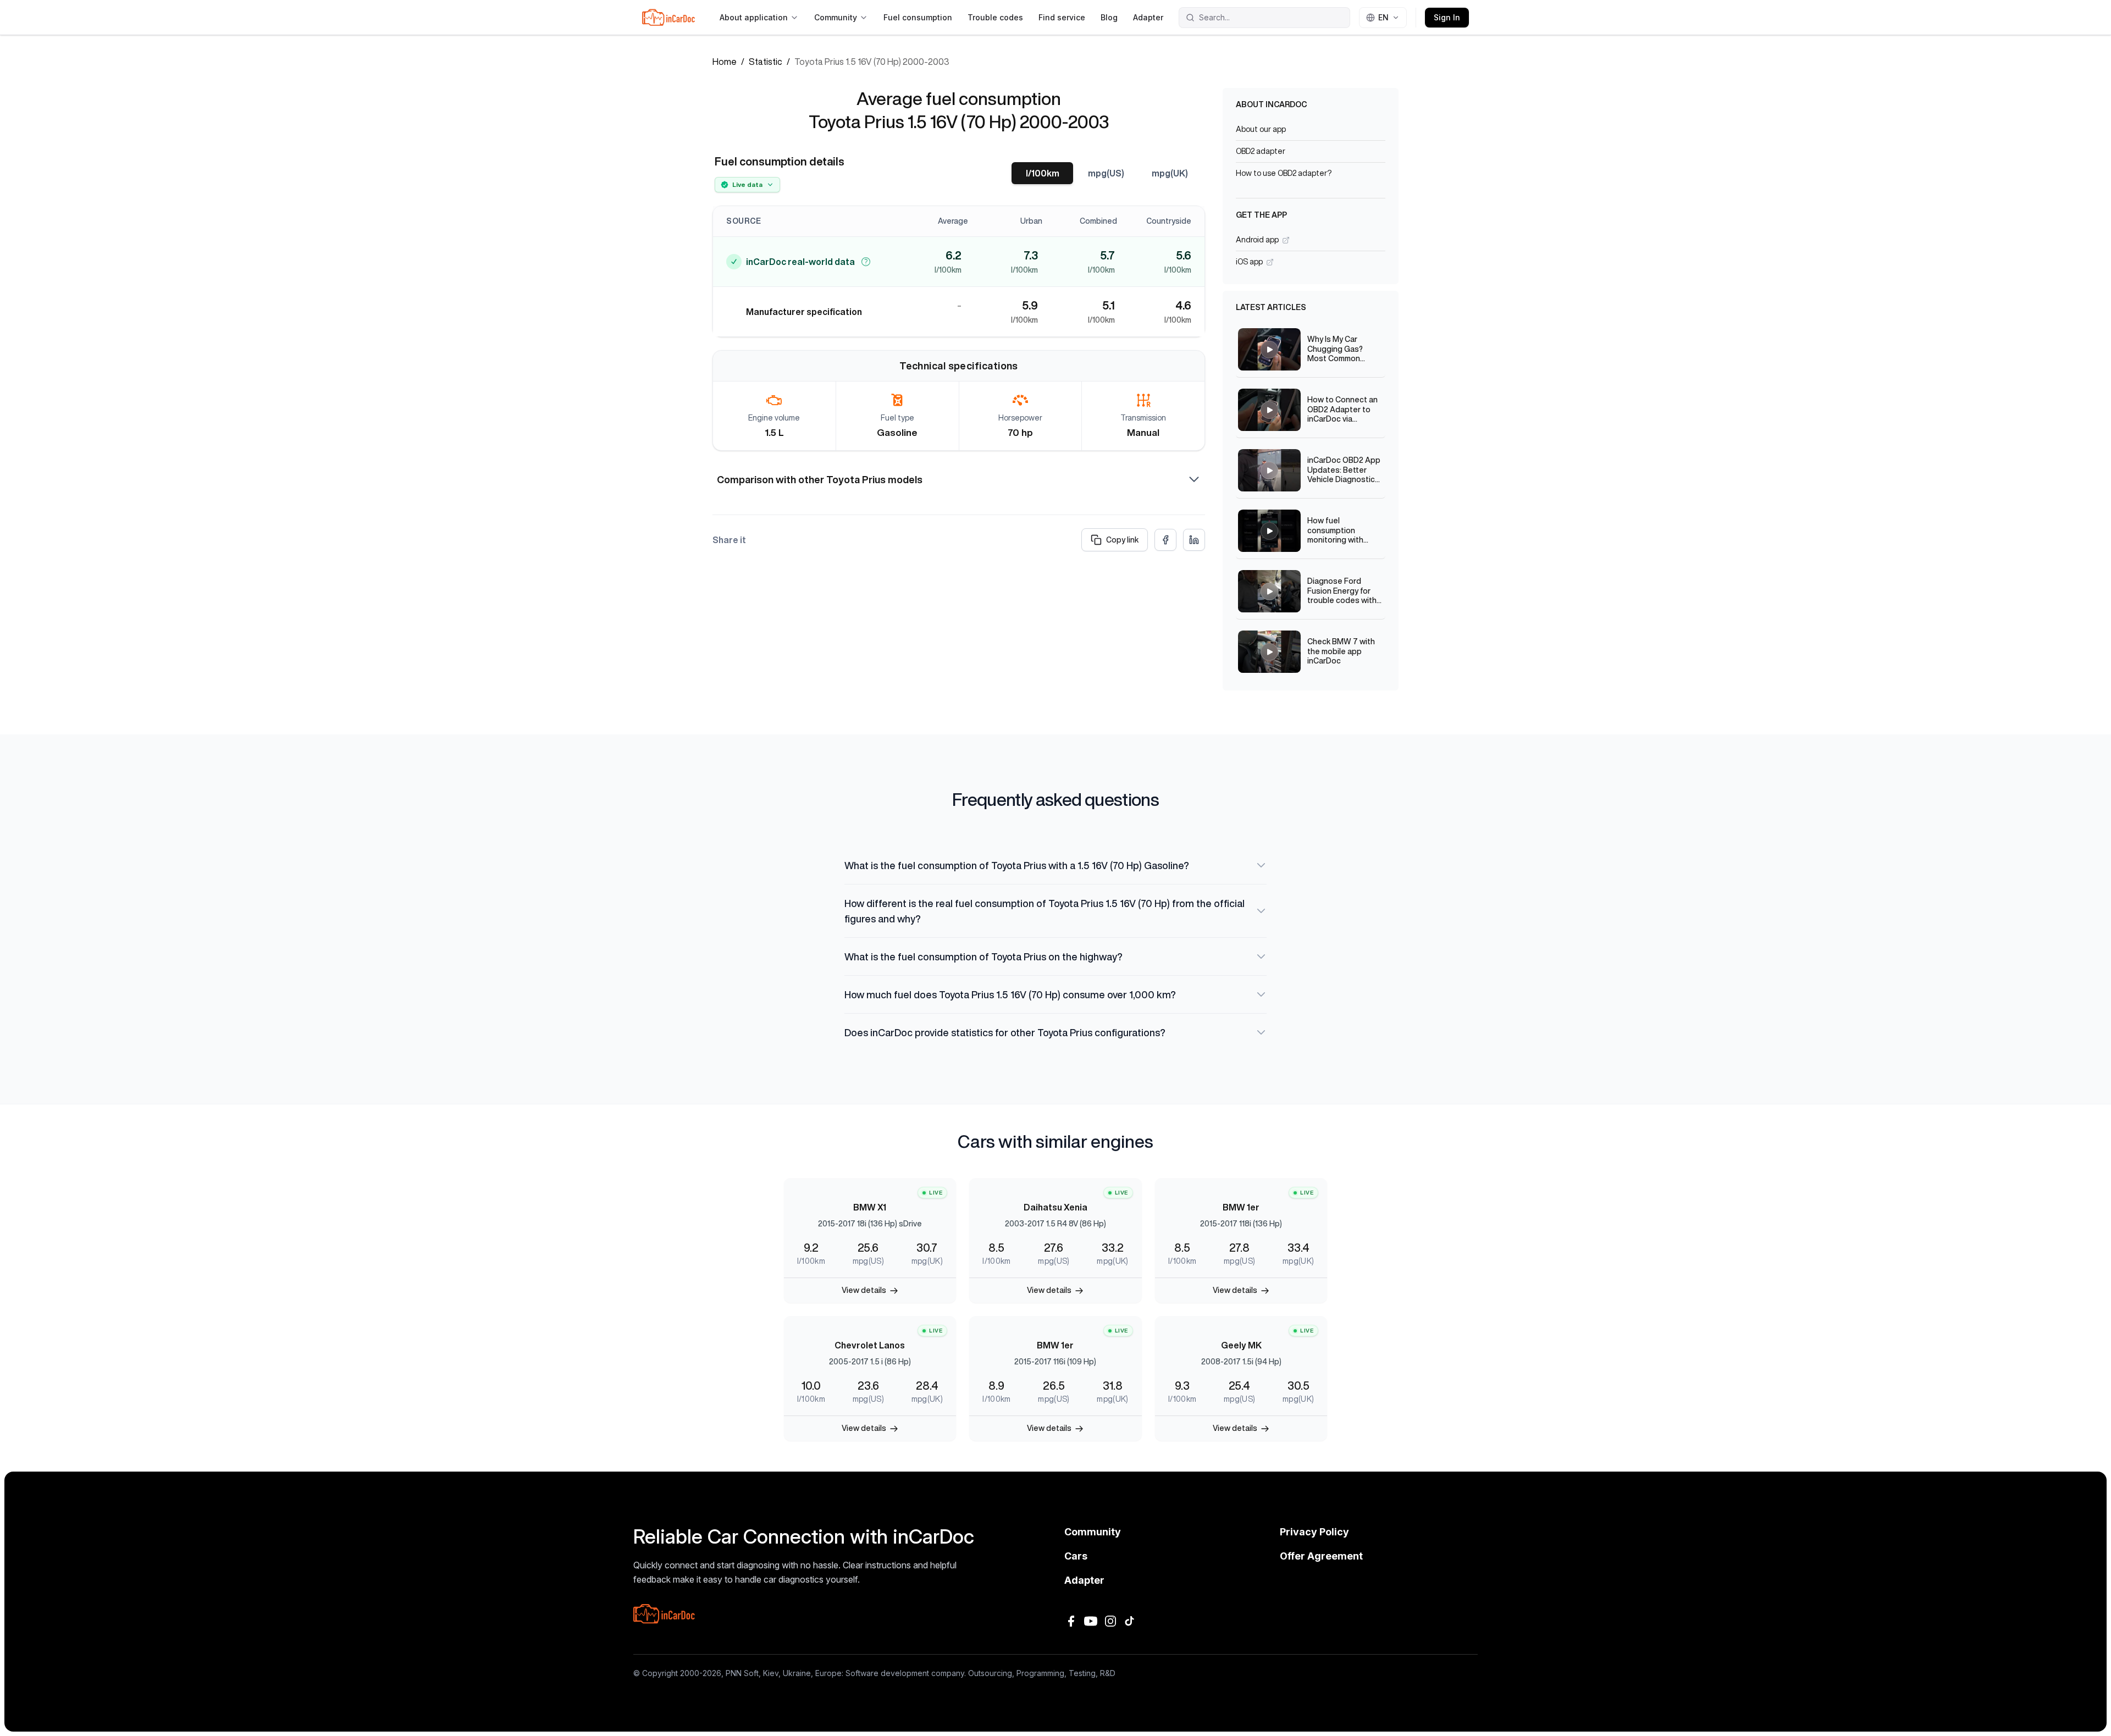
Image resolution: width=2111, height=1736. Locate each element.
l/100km (1043, 173)
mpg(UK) (1170, 173)
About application (754, 17)
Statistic (766, 62)
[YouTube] (1091, 1621)
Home (725, 62)
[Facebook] (1071, 1621)
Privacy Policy (1314, 1532)
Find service (1062, 17)
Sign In (1447, 17)
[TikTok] (1130, 1621)
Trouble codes (995, 17)
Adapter (1148, 17)
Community (836, 17)
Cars (1076, 1556)
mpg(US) (1106, 173)
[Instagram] (1110, 1621)
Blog (1109, 17)
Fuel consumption (918, 17)
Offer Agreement (1321, 1556)
